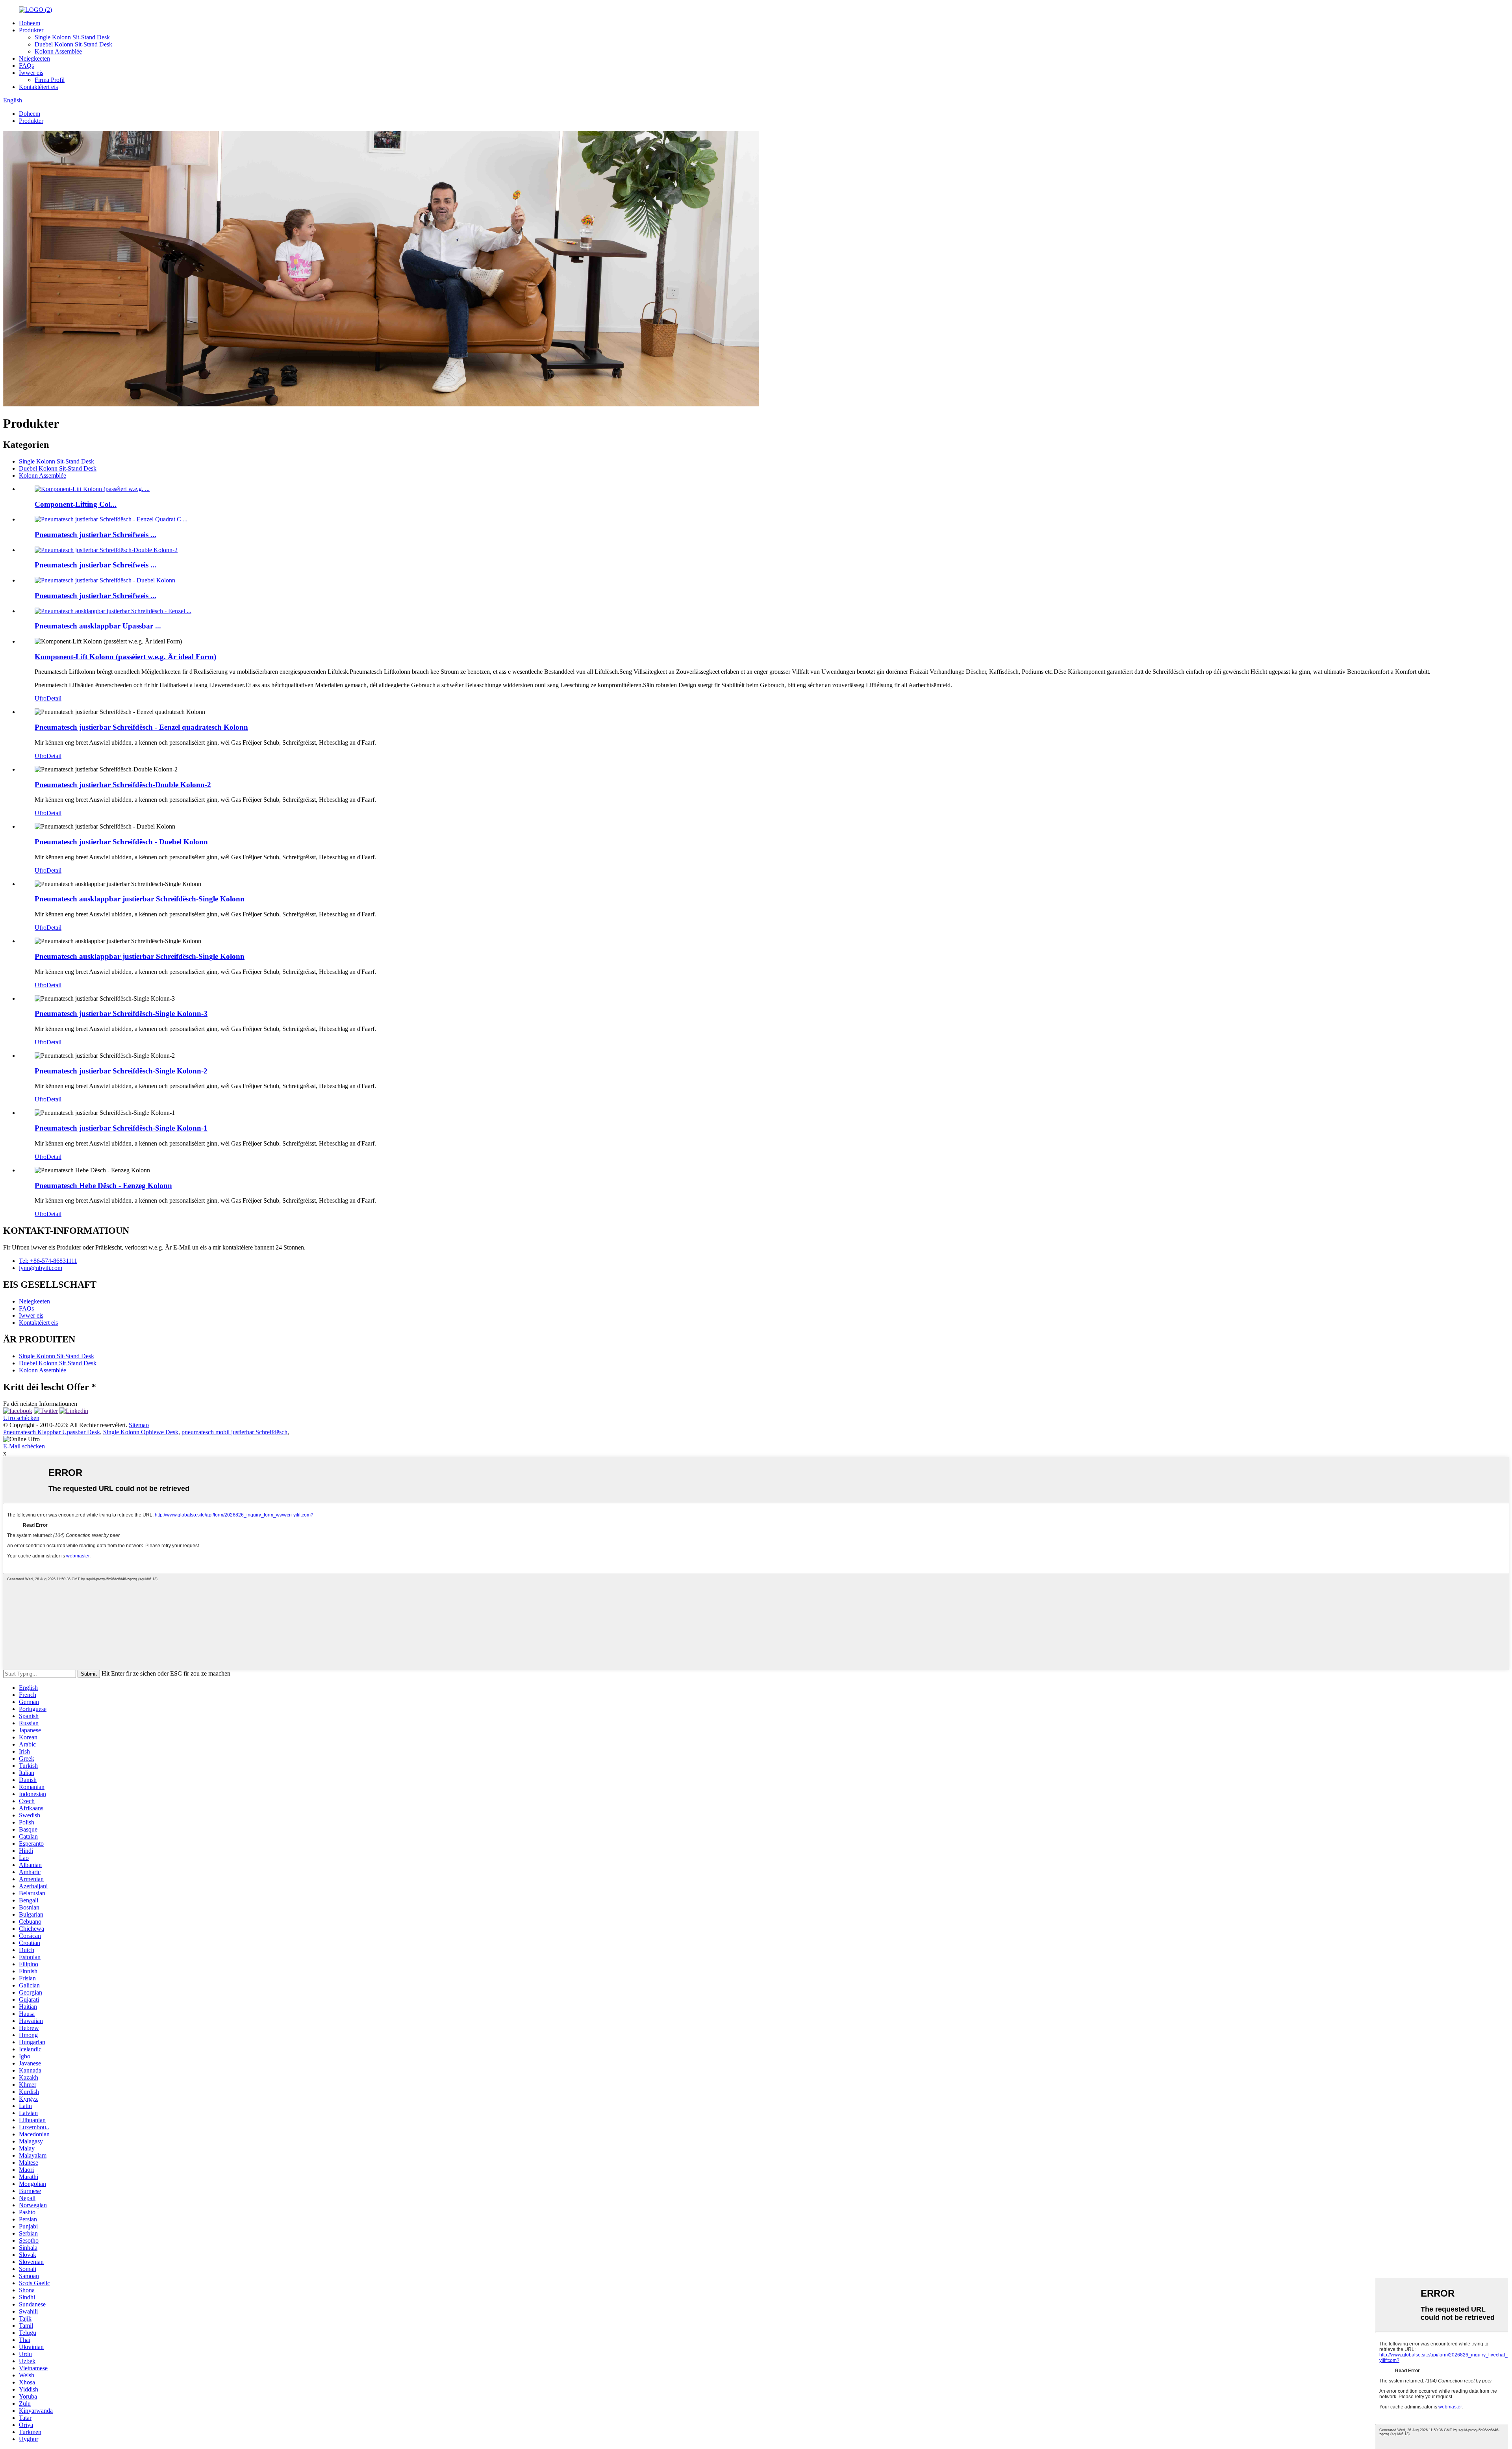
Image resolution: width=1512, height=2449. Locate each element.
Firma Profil (50, 80)
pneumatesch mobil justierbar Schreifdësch (234, 1432)
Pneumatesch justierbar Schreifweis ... (95, 535)
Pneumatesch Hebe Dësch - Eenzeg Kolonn (103, 1186)
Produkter (31, 30)
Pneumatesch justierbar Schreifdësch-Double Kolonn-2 (123, 785)
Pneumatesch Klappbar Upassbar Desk (52, 1432)
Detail (54, 698)
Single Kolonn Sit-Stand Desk (72, 37)
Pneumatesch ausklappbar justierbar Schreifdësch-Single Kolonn (140, 899)
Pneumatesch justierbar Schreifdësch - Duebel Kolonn (121, 842)
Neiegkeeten (34, 58)
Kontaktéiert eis (38, 87)
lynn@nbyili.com (41, 1268)
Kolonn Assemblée (58, 51)
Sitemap (139, 1425)
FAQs (26, 66)
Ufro (41, 698)
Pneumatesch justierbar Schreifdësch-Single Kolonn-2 (121, 1071)
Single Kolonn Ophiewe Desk (141, 1432)
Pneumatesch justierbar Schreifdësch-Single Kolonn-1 (121, 1128)
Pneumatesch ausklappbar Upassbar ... (98, 626)
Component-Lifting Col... (76, 504)
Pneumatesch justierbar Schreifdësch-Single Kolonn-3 (121, 1013)
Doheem (30, 23)
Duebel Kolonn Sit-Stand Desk (73, 44)
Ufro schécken (21, 1418)
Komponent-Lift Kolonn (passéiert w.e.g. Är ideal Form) (125, 657)
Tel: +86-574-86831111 (48, 1261)
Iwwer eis (31, 73)
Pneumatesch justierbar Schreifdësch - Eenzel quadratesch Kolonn (141, 727)
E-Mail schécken (24, 1446)
